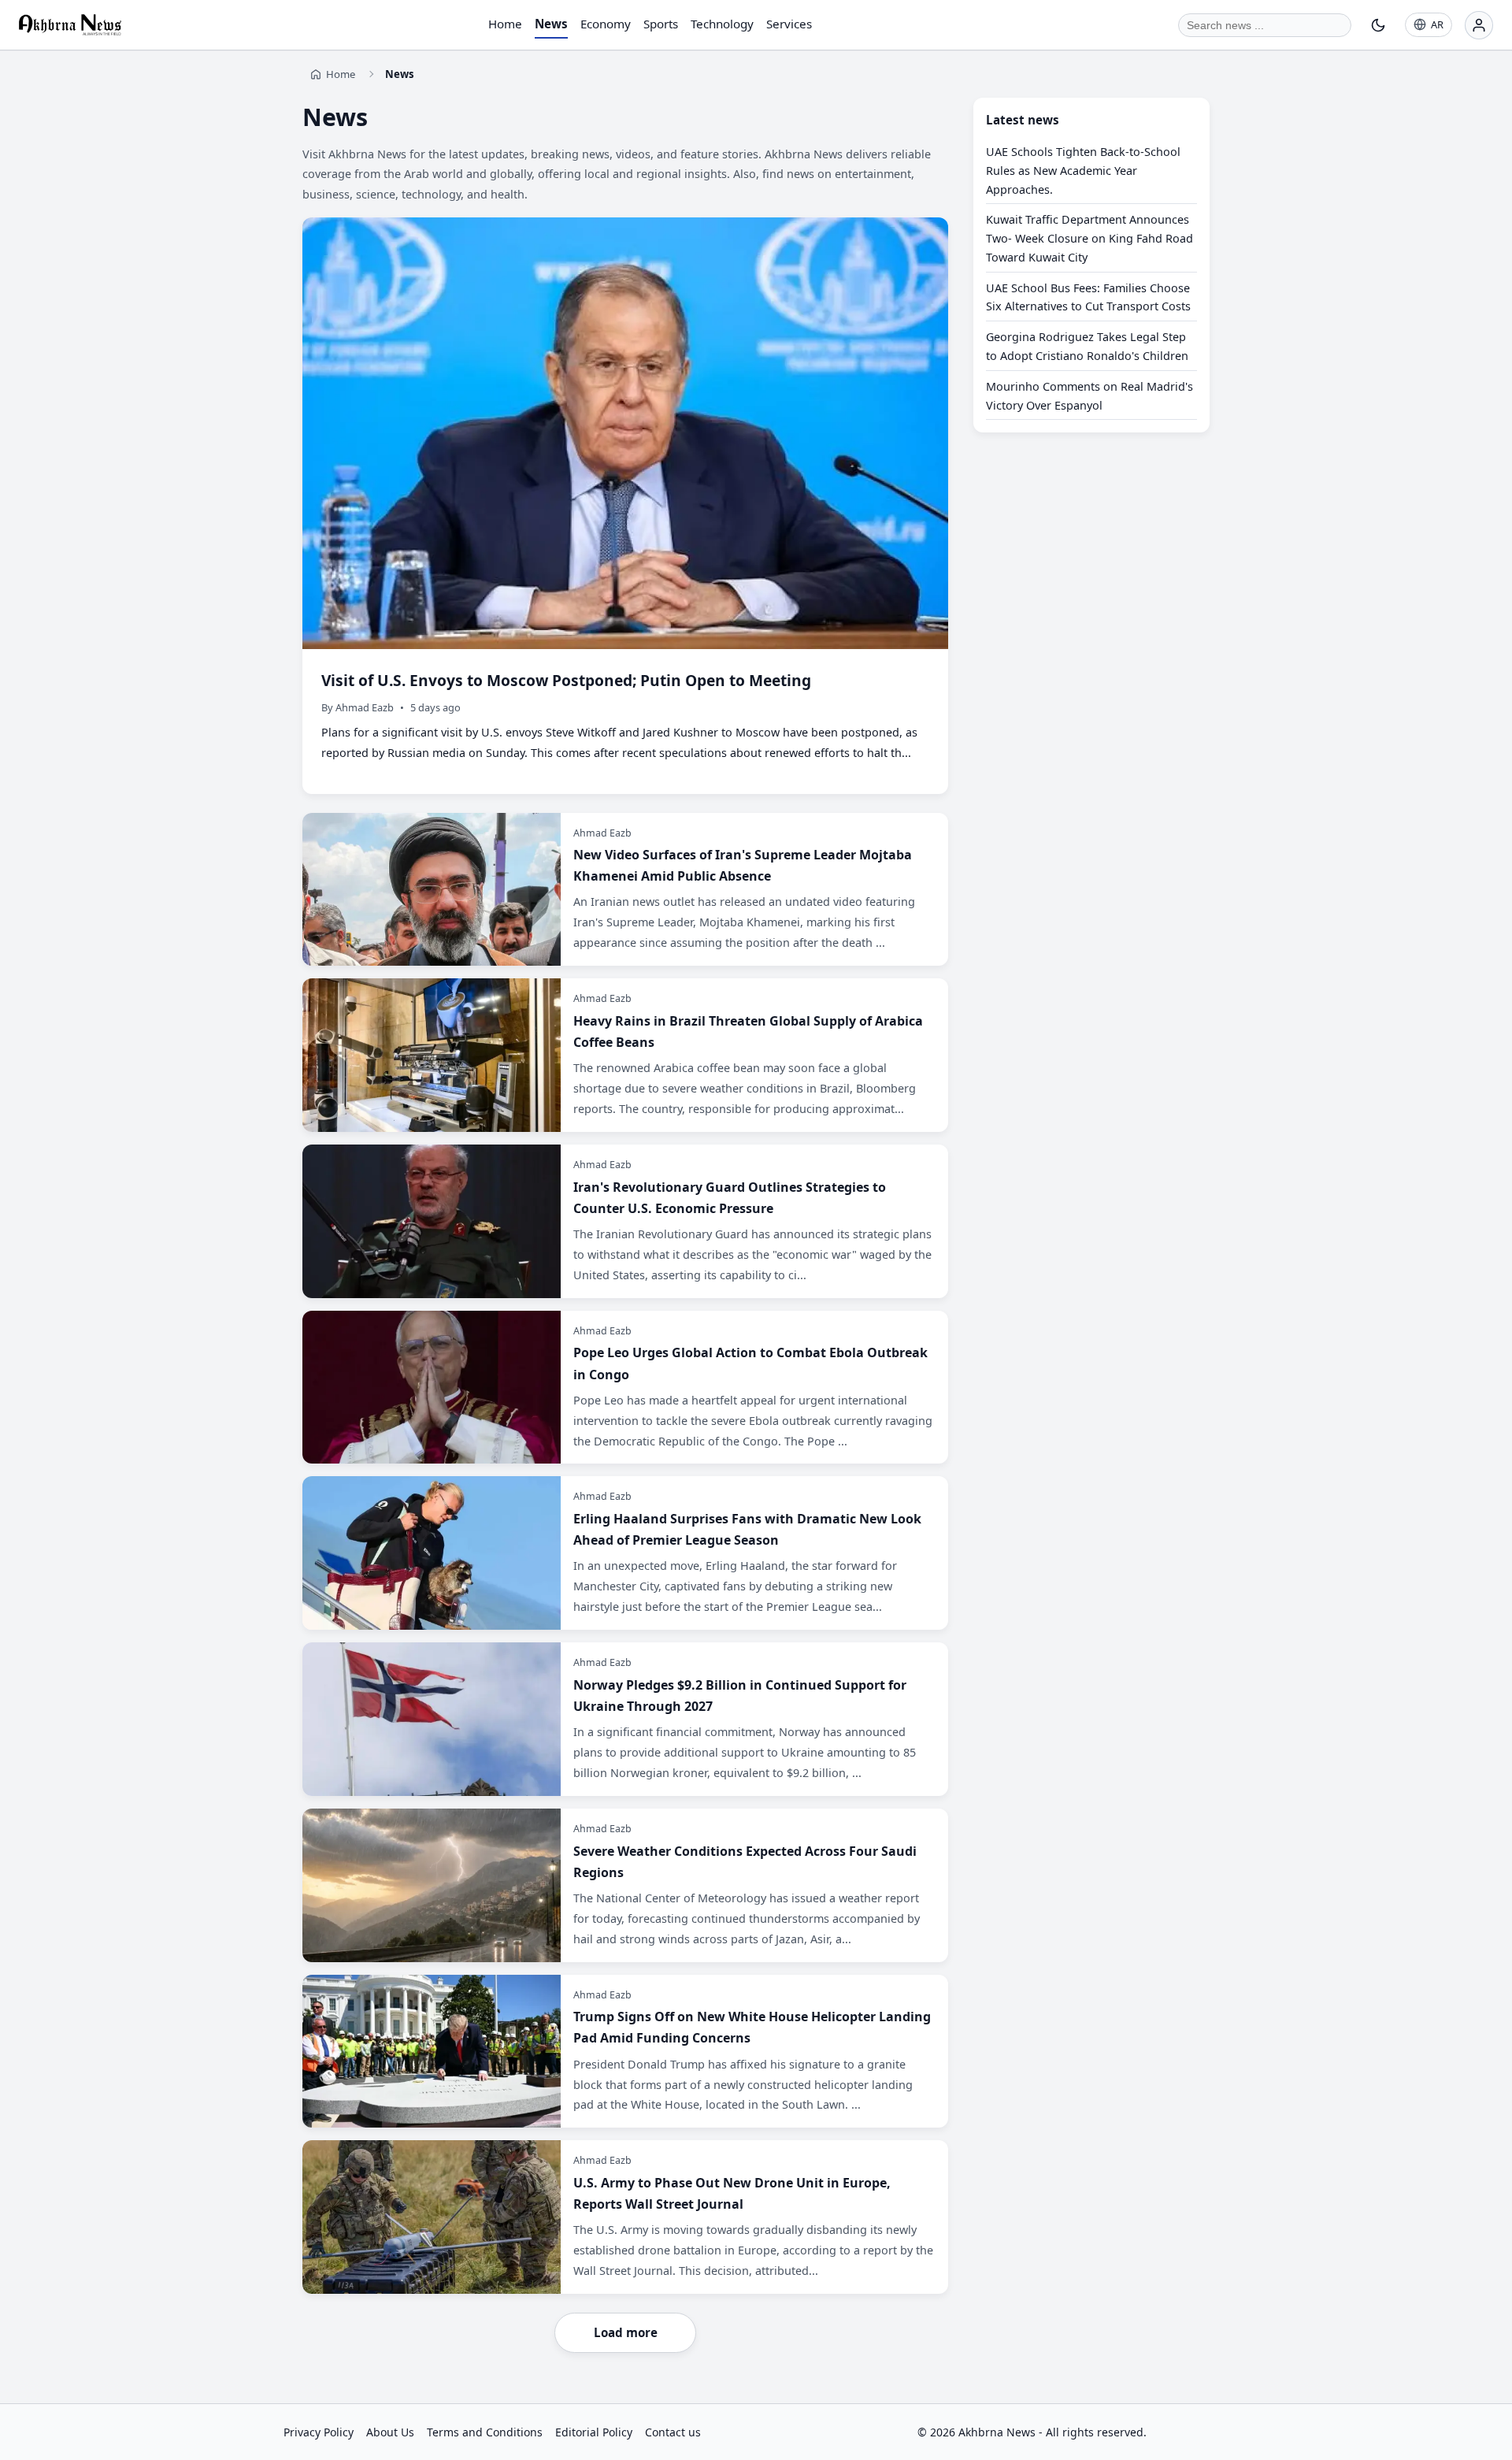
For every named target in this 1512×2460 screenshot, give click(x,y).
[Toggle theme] (1378, 25)
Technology (722, 24)
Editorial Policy (594, 2432)
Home (505, 24)
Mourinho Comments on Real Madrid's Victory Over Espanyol (1090, 396)
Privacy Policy (319, 2432)
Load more (626, 2332)
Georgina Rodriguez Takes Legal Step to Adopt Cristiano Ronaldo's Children (1087, 347)
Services (789, 24)
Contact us (673, 2432)
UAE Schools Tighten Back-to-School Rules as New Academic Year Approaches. (1083, 171)
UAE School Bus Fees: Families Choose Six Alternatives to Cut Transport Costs (1088, 297)
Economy (606, 24)
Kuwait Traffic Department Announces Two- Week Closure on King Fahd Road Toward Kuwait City (1090, 239)
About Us (390, 2432)
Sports (661, 24)
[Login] (1479, 25)
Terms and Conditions (485, 2432)
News (551, 24)
